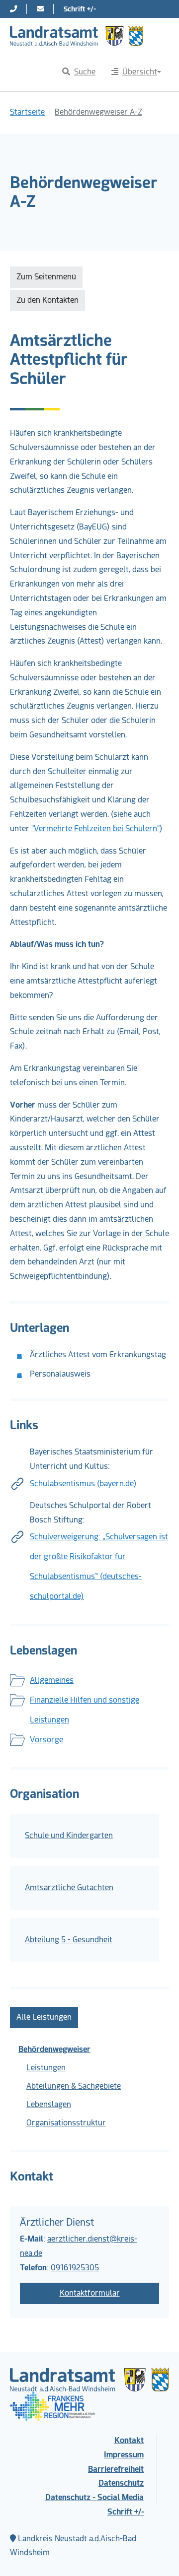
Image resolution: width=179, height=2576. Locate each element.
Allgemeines (52, 1680)
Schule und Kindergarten (69, 1835)
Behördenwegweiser (54, 2049)
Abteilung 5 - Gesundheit (69, 1940)
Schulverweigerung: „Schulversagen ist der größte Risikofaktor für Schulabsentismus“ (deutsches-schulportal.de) (99, 1566)
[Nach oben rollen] (157, 2554)
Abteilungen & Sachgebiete (74, 2086)
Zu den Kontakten (47, 300)
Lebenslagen (49, 2104)
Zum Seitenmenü (46, 277)
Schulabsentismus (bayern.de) (83, 1484)
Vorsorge (46, 1740)
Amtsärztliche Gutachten (69, 1887)
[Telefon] (13, 9)
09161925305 (75, 2268)
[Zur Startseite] (77, 36)
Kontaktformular (90, 2293)
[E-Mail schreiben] (40, 9)
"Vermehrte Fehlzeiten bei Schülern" (95, 828)
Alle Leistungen (44, 2017)
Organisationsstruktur (66, 2123)
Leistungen (46, 2068)
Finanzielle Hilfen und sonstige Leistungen (85, 1710)
